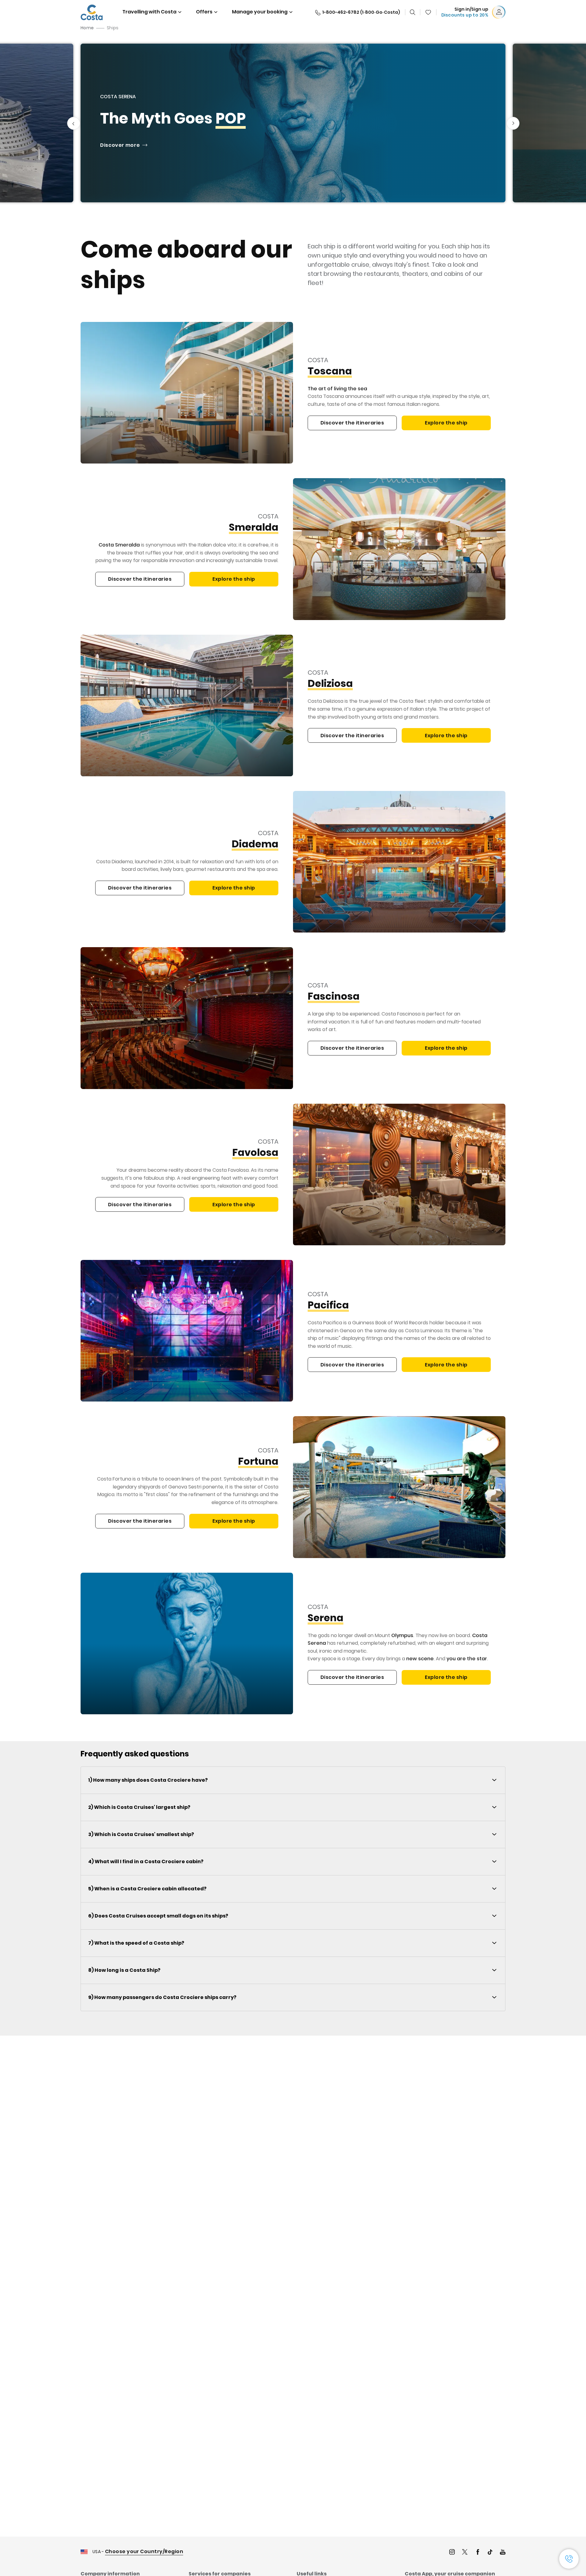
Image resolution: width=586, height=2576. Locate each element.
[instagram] (452, 2553)
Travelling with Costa (149, 12)
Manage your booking (260, 12)
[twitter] (465, 2553)
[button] (428, 12)
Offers (204, 12)
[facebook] (478, 2553)
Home (87, 28)
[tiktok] (490, 2553)
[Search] (413, 12)
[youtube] (503, 2553)
